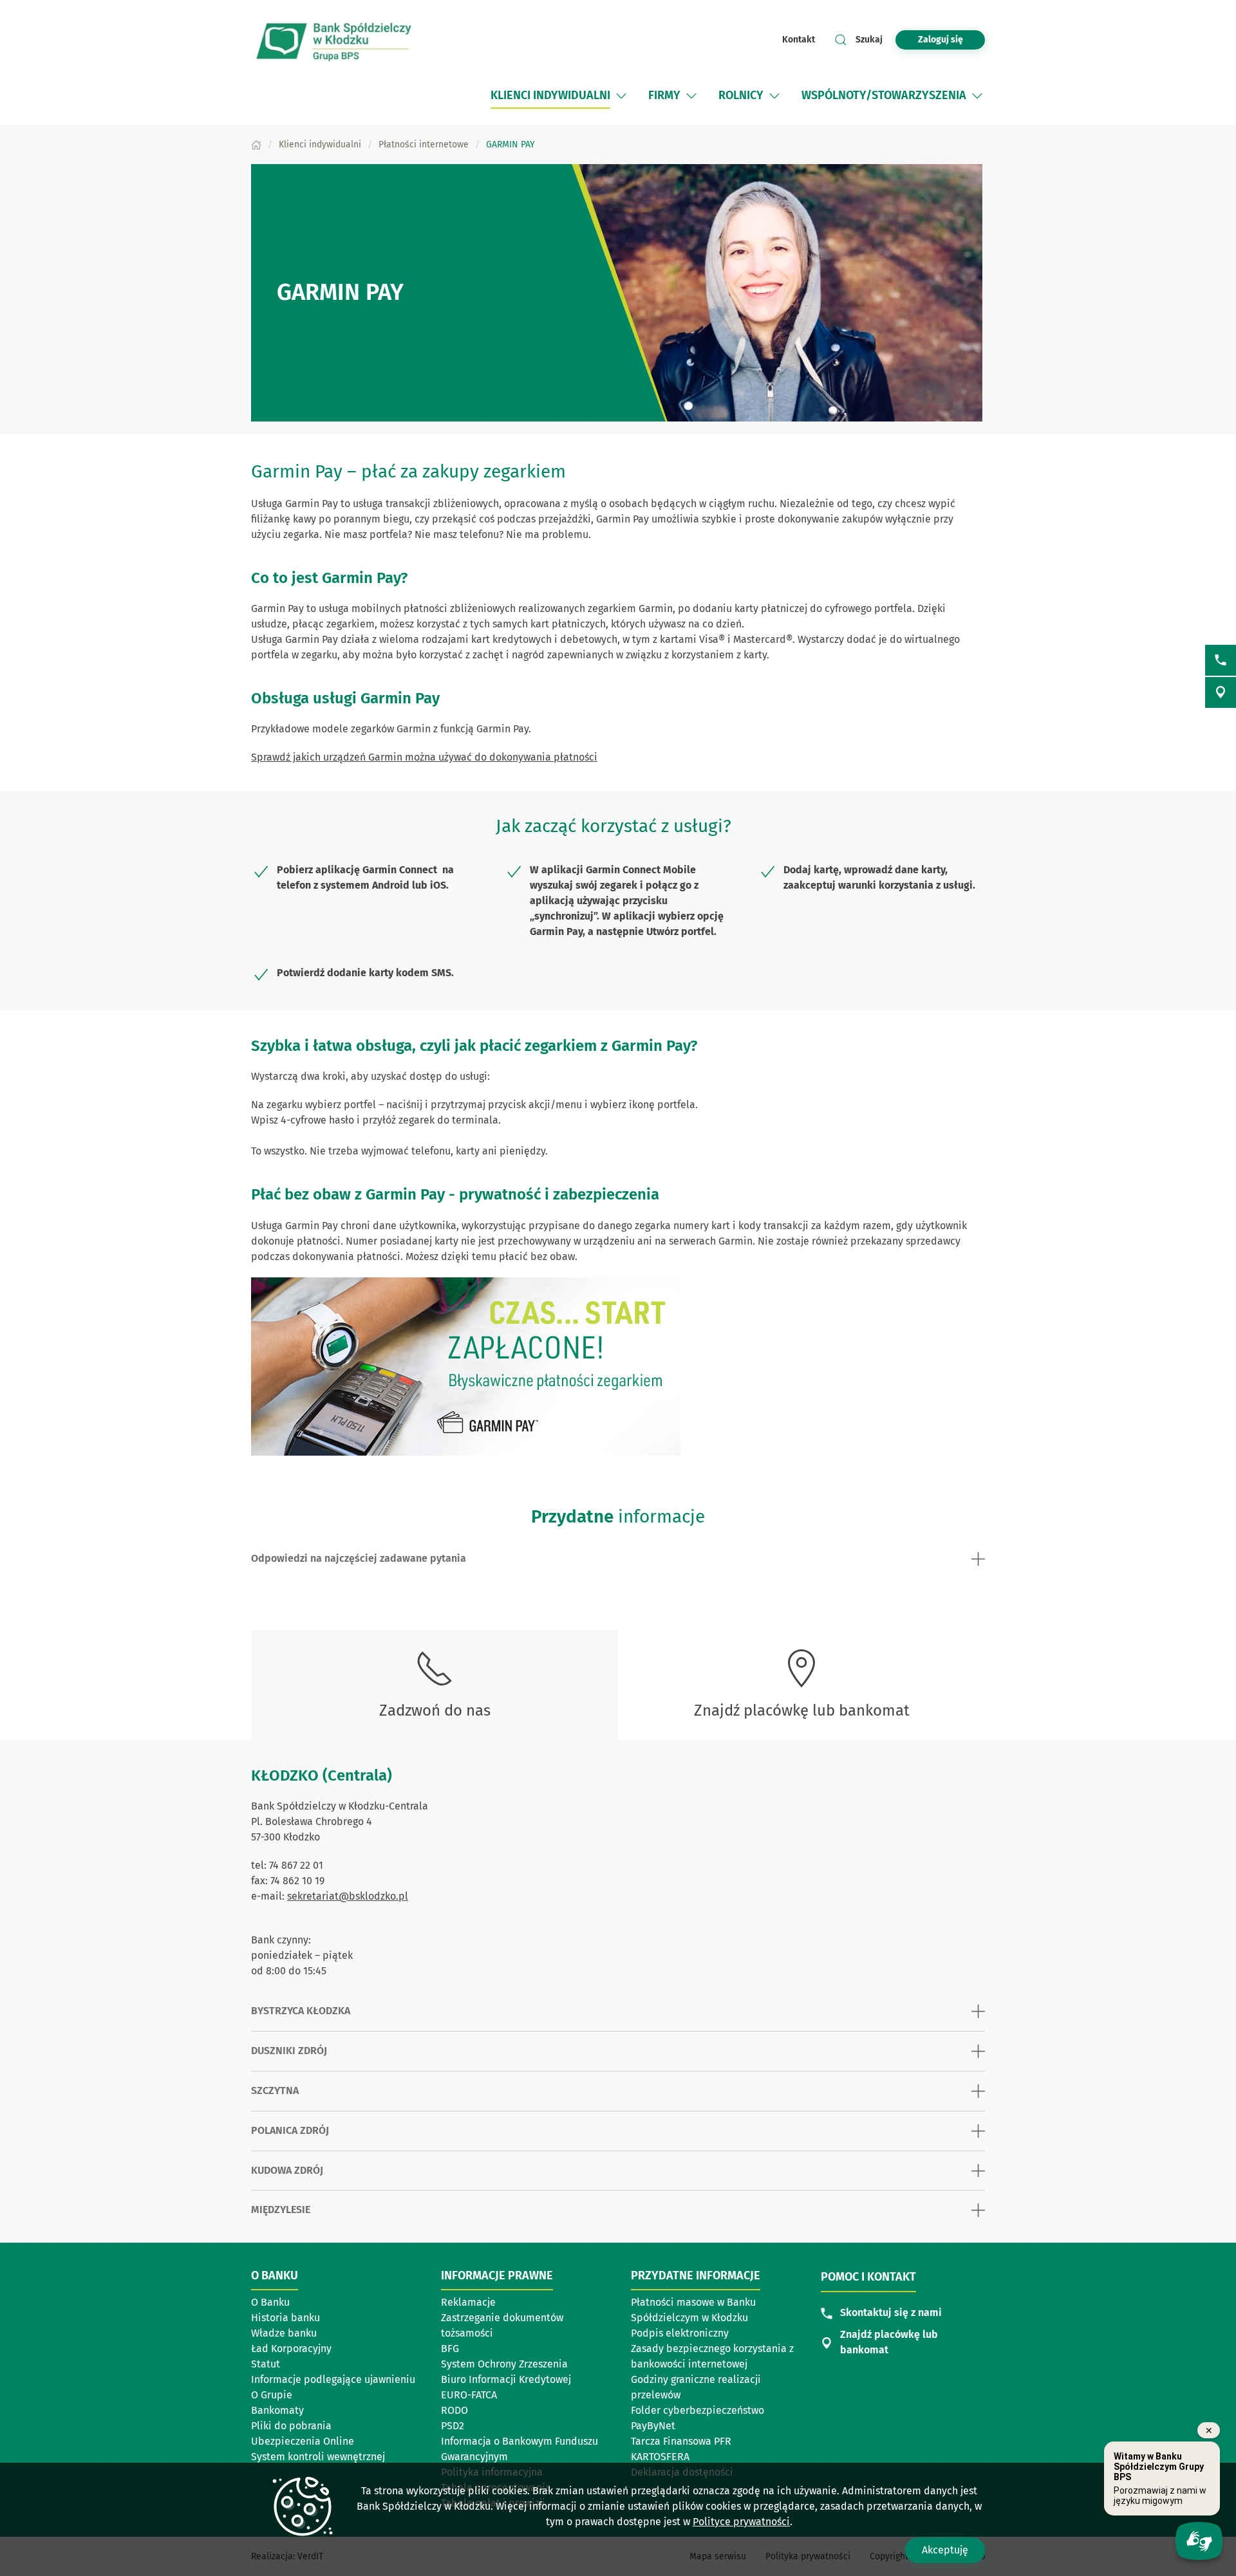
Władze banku (284, 2333)
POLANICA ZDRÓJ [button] (290, 2130)
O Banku (270, 2302)
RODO (454, 2410)
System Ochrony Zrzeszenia (504, 2364)
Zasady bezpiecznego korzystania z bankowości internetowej (712, 2356)
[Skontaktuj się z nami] (1221, 660)
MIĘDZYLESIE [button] (281, 2210)
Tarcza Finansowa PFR (681, 2441)
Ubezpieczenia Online (303, 2441)
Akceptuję (945, 2550)
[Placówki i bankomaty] (1221, 692)
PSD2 (453, 2426)
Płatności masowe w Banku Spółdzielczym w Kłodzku (693, 2310)
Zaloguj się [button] (941, 40)
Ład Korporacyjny (291, 2349)
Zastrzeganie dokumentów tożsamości (502, 2325)
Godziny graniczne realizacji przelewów (696, 2387)
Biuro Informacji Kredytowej (506, 2379)
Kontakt (799, 40)
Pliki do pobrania (291, 2426)
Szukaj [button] (869, 40)
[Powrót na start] (335, 40)
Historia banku (286, 2318)
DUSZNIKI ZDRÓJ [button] (289, 2051)
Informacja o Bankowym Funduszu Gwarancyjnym (520, 2449)
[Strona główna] (256, 144)
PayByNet (653, 2426)
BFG (450, 2349)
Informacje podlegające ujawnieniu (333, 2379)
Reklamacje (468, 2302)
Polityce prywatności (741, 2522)
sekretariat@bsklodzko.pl (348, 1896)
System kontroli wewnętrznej (318, 2457)
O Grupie (272, 2395)
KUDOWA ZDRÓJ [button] (287, 2170)
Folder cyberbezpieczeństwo (698, 2410)
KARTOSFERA (691, 2458)
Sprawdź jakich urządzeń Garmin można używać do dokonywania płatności (424, 757)
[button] (621, 96)
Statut (266, 2364)
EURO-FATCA (469, 2395)
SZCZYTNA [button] (275, 2090)
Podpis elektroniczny (680, 2333)
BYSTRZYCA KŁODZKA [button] (301, 2011)
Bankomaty (277, 2410)
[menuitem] (550, 96)
